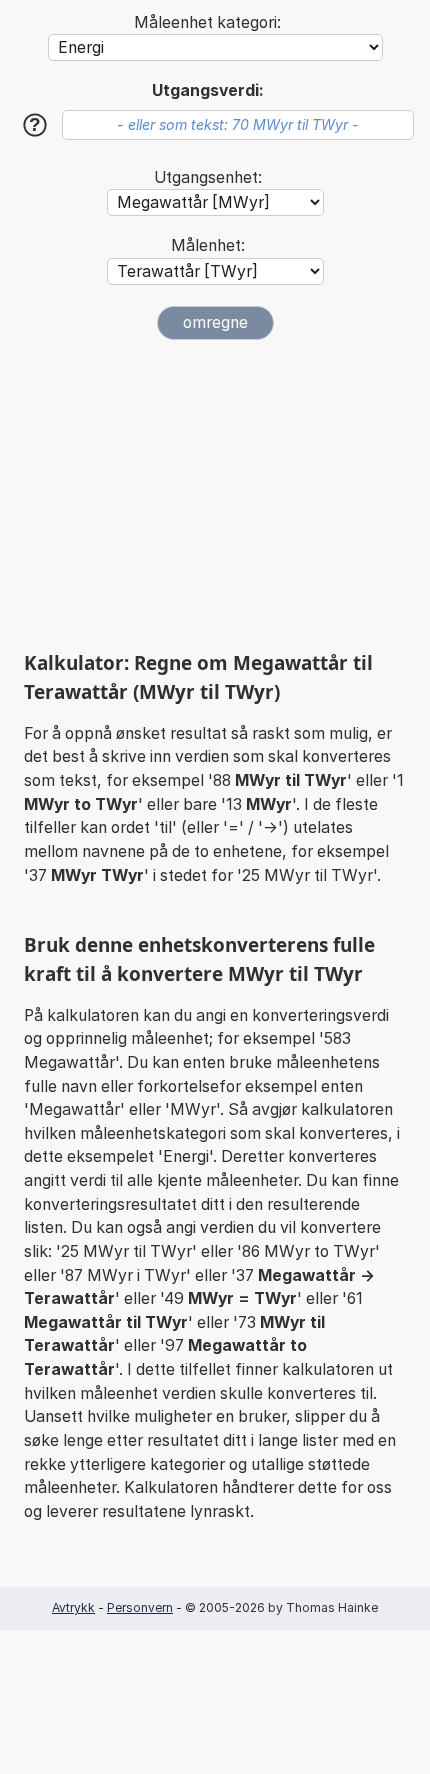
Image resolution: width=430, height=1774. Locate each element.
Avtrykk (73, 1607)
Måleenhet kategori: (207, 22)
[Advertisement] (215, 495)
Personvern (140, 1607)
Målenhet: (208, 245)
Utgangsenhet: (208, 177)
